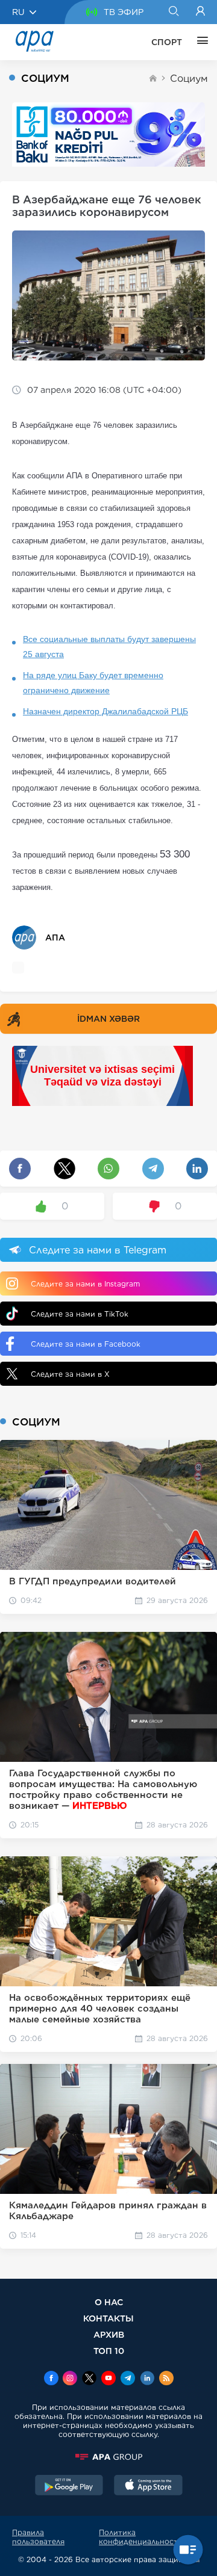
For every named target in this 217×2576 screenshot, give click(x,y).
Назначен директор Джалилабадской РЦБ (105, 711)
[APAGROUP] (108, 2457)
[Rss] (166, 2379)
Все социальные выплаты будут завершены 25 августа (109, 647)
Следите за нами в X (70, 1374)
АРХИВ (109, 2334)
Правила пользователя (38, 2537)
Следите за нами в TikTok (80, 1314)
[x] (89, 2379)
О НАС (109, 2302)
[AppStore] (148, 2486)
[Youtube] (108, 2379)
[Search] (173, 12)
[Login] (200, 12)
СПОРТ (167, 42)
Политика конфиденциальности (141, 2537)
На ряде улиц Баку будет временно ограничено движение (93, 683)
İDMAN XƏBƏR (108, 1019)
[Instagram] (70, 2379)
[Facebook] (51, 2379)
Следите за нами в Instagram (85, 1284)
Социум (189, 79)
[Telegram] (128, 2379)
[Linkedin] (147, 2379)
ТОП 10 (109, 2351)
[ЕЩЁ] (200, 42)
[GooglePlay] (69, 2486)
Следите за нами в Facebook (86, 1344)
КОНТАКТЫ (108, 2318)
